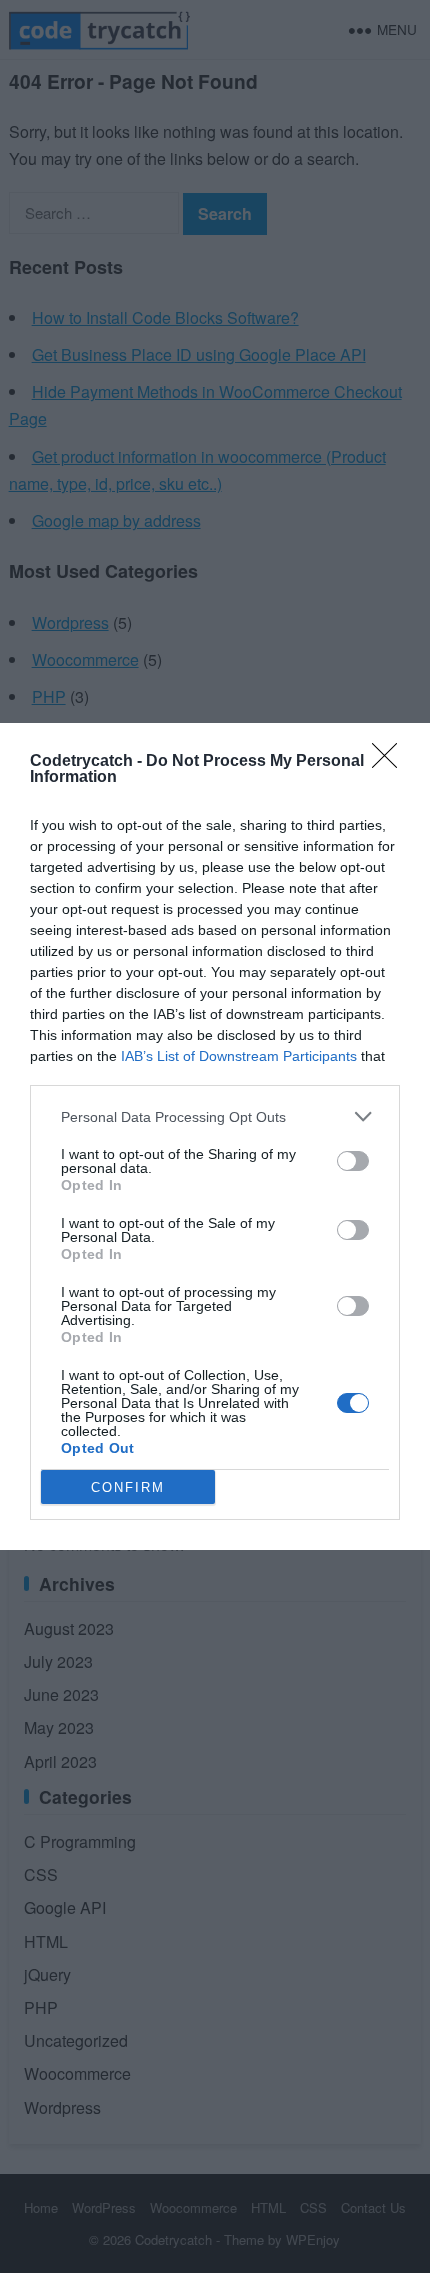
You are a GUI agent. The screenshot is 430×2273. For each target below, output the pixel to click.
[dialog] (215, 1136)
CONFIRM (128, 1487)
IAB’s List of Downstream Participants (239, 1056)
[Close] (391, 762)
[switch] (353, 1161)
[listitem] (215, 1116)
